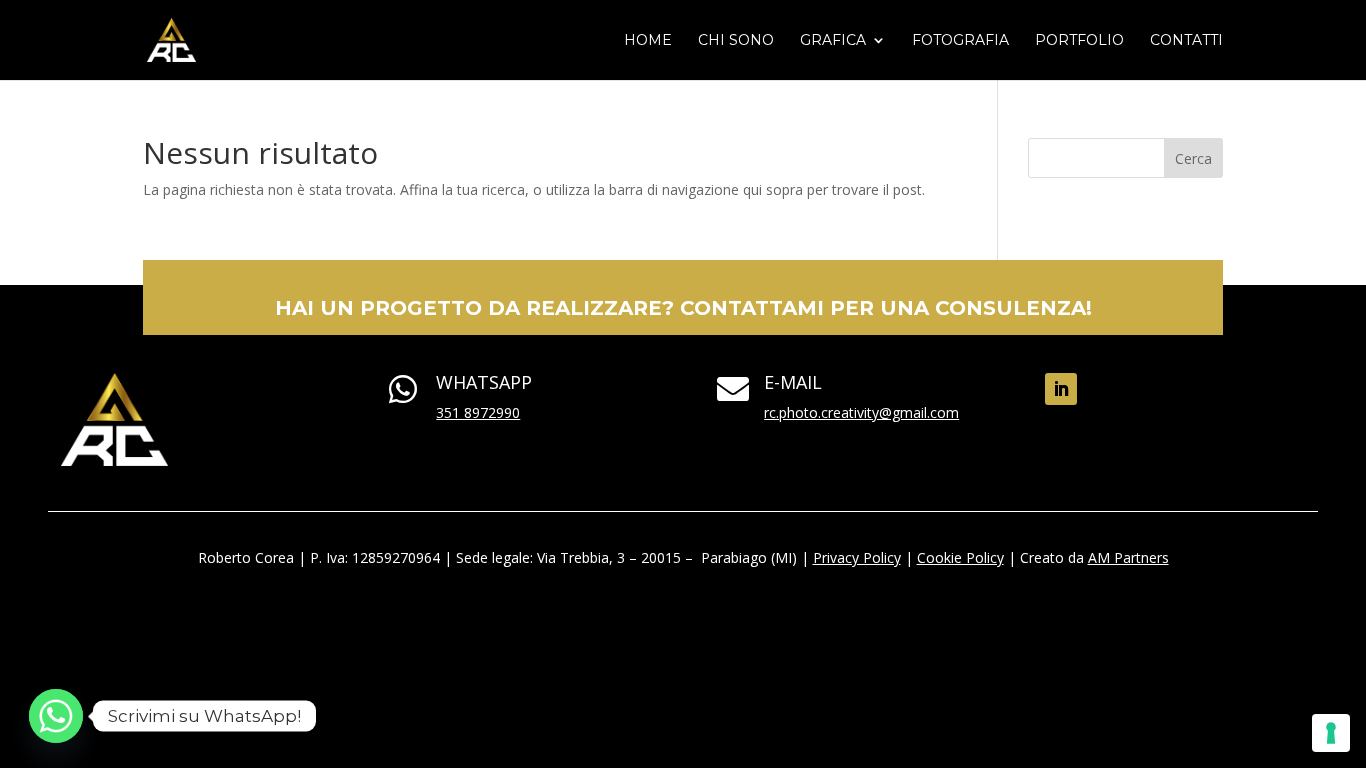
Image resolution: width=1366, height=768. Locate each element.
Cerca (1193, 158)
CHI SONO (736, 41)
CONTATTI (1186, 41)
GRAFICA (833, 41)
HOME (648, 41)
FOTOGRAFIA (960, 41)
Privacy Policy (857, 557)
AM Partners (1128, 557)
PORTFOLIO (1079, 41)
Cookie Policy (960, 557)
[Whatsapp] (56, 716)
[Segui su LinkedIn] (1061, 389)
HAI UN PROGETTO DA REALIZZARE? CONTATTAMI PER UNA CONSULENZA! (683, 308)
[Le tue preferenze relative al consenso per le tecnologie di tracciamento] (1331, 733)
